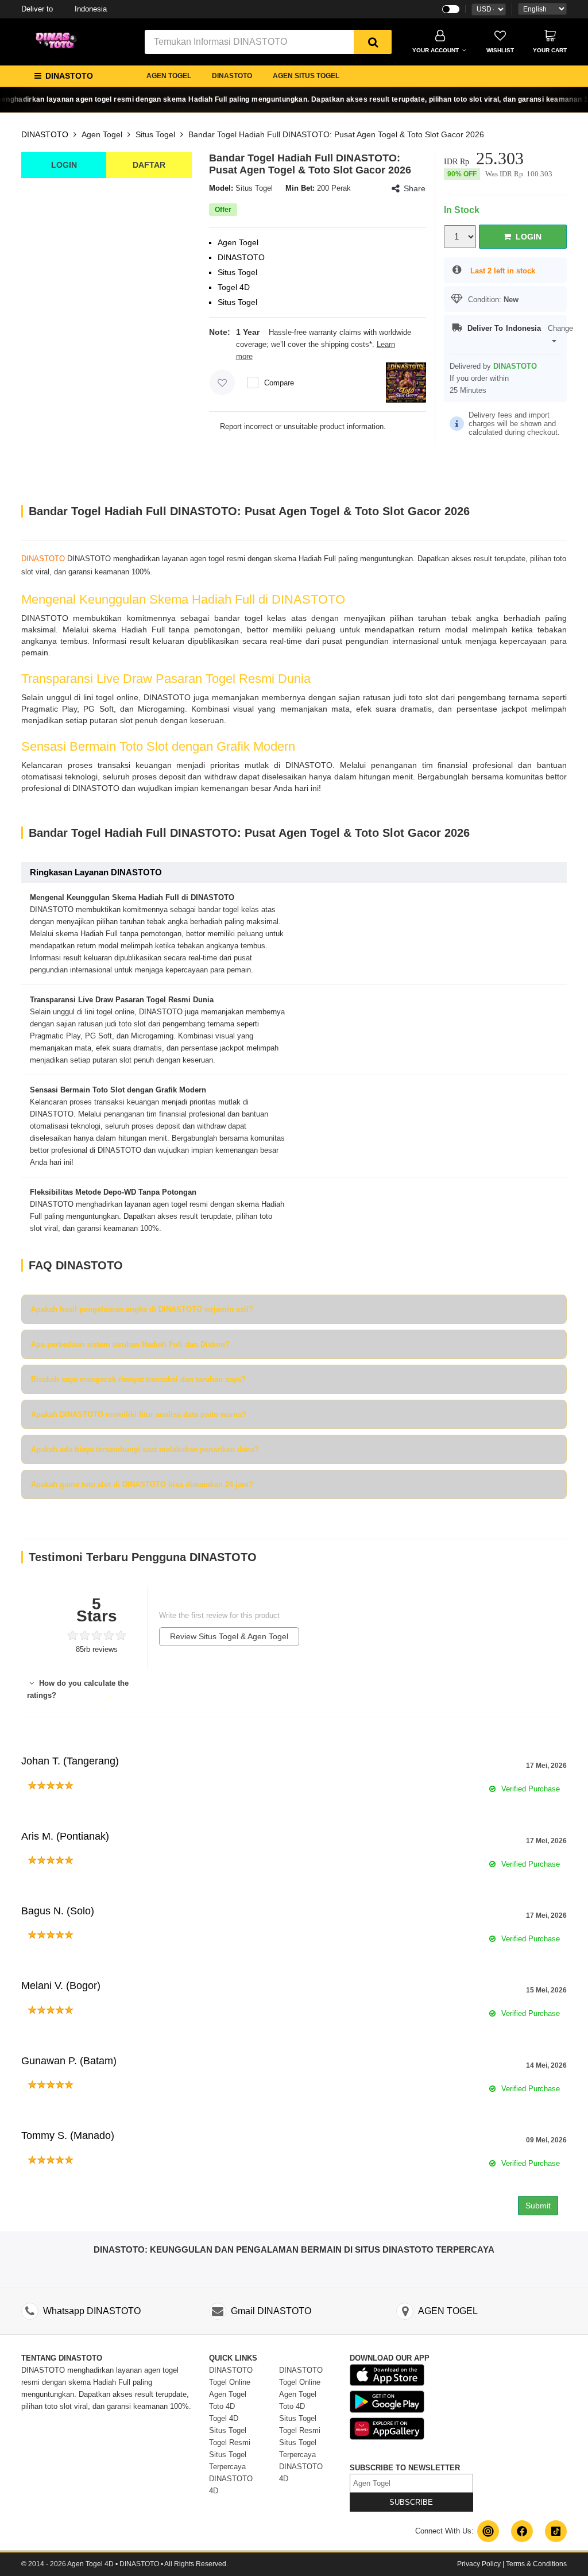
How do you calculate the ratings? (78, 1689)
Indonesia (64, 9)
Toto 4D (222, 2406)
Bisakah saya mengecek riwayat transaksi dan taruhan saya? (138, 1379)
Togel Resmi (230, 2442)
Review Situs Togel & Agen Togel (229, 1636)
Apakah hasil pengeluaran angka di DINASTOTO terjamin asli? (142, 1309)
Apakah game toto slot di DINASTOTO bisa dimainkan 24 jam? (142, 1484)
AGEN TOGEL (169, 76)
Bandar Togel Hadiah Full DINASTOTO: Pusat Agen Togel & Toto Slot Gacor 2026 (336, 134)
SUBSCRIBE (411, 2502)
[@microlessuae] (488, 2531)
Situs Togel (155, 134)
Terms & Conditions (536, 2564)
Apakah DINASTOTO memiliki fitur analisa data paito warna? (139, 1414)
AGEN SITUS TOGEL (306, 76)
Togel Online (230, 2382)
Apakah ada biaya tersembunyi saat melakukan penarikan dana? (145, 1449)
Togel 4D (224, 2418)
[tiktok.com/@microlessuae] (556, 2531)
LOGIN (64, 165)
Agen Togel (102, 134)
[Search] (373, 42)
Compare (279, 383)
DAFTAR (149, 165)
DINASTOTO (232, 76)
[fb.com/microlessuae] (522, 2531)
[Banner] (59, 41)
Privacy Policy (479, 2564)
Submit (538, 2206)
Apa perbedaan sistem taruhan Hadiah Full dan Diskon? (130, 1344)
